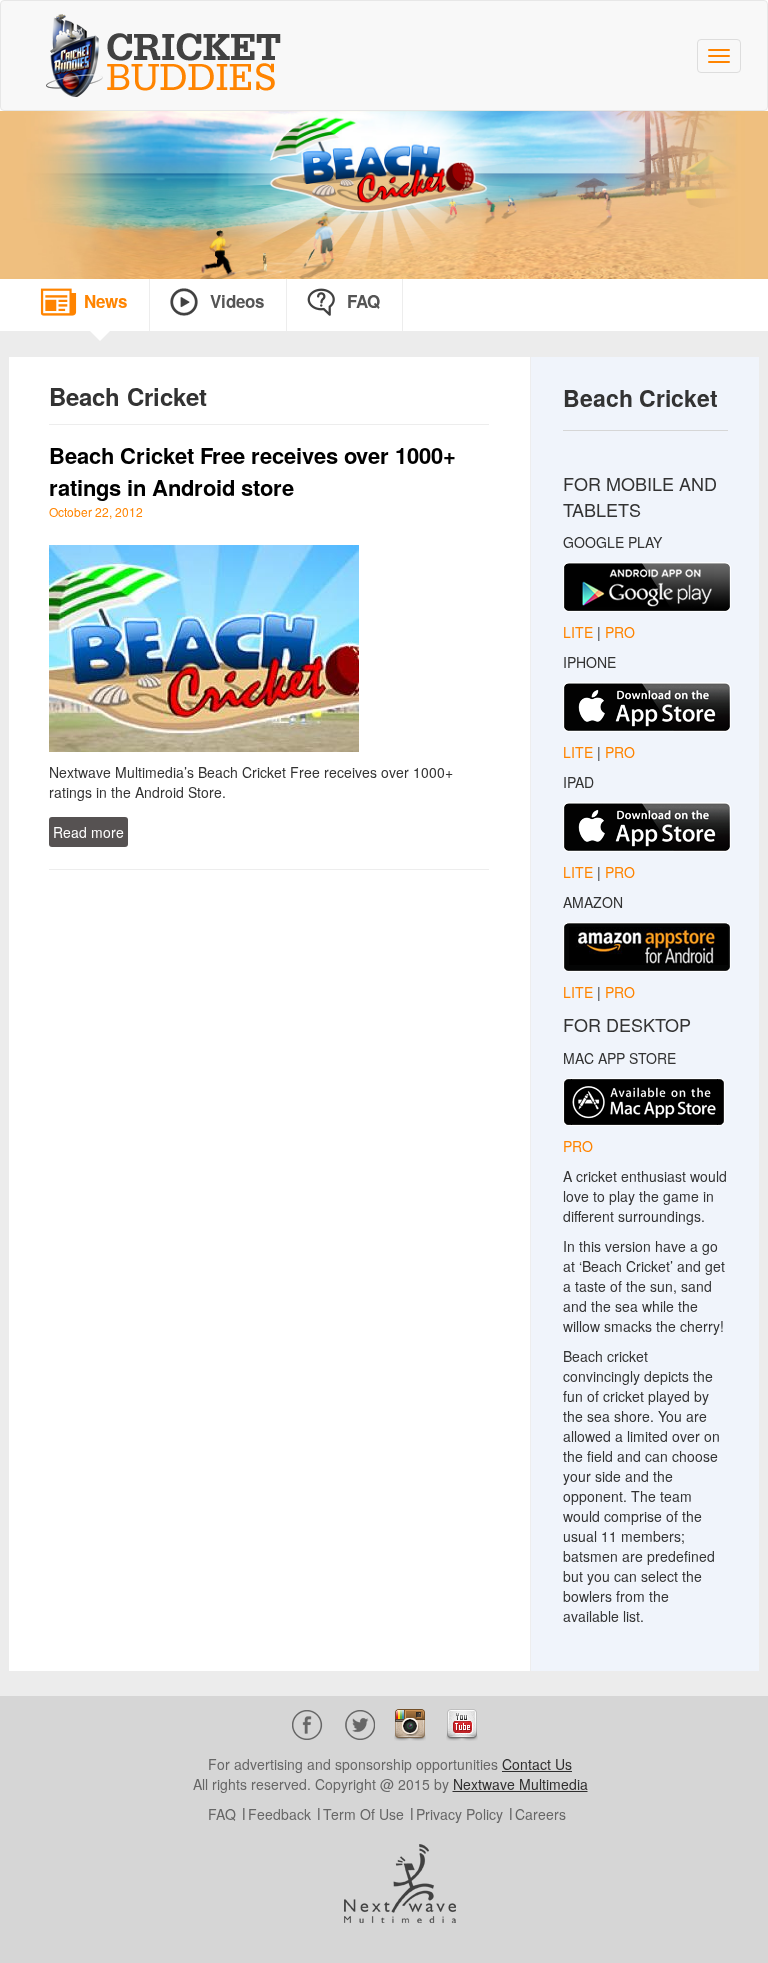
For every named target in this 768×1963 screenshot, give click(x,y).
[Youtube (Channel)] (462, 1722)
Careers (540, 1814)
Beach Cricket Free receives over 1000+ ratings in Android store (252, 470)
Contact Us (537, 1764)
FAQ (363, 301)
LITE (580, 632)
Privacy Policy (459, 1814)
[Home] (171, 55)
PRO (620, 632)
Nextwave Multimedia (520, 1784)
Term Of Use (363, 1814)
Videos (237, 301)
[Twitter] (359, 1722)
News (105, 301)
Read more (88, 832)
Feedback (279, 1814)
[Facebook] (308, 1722)
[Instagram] (410, 1722)
